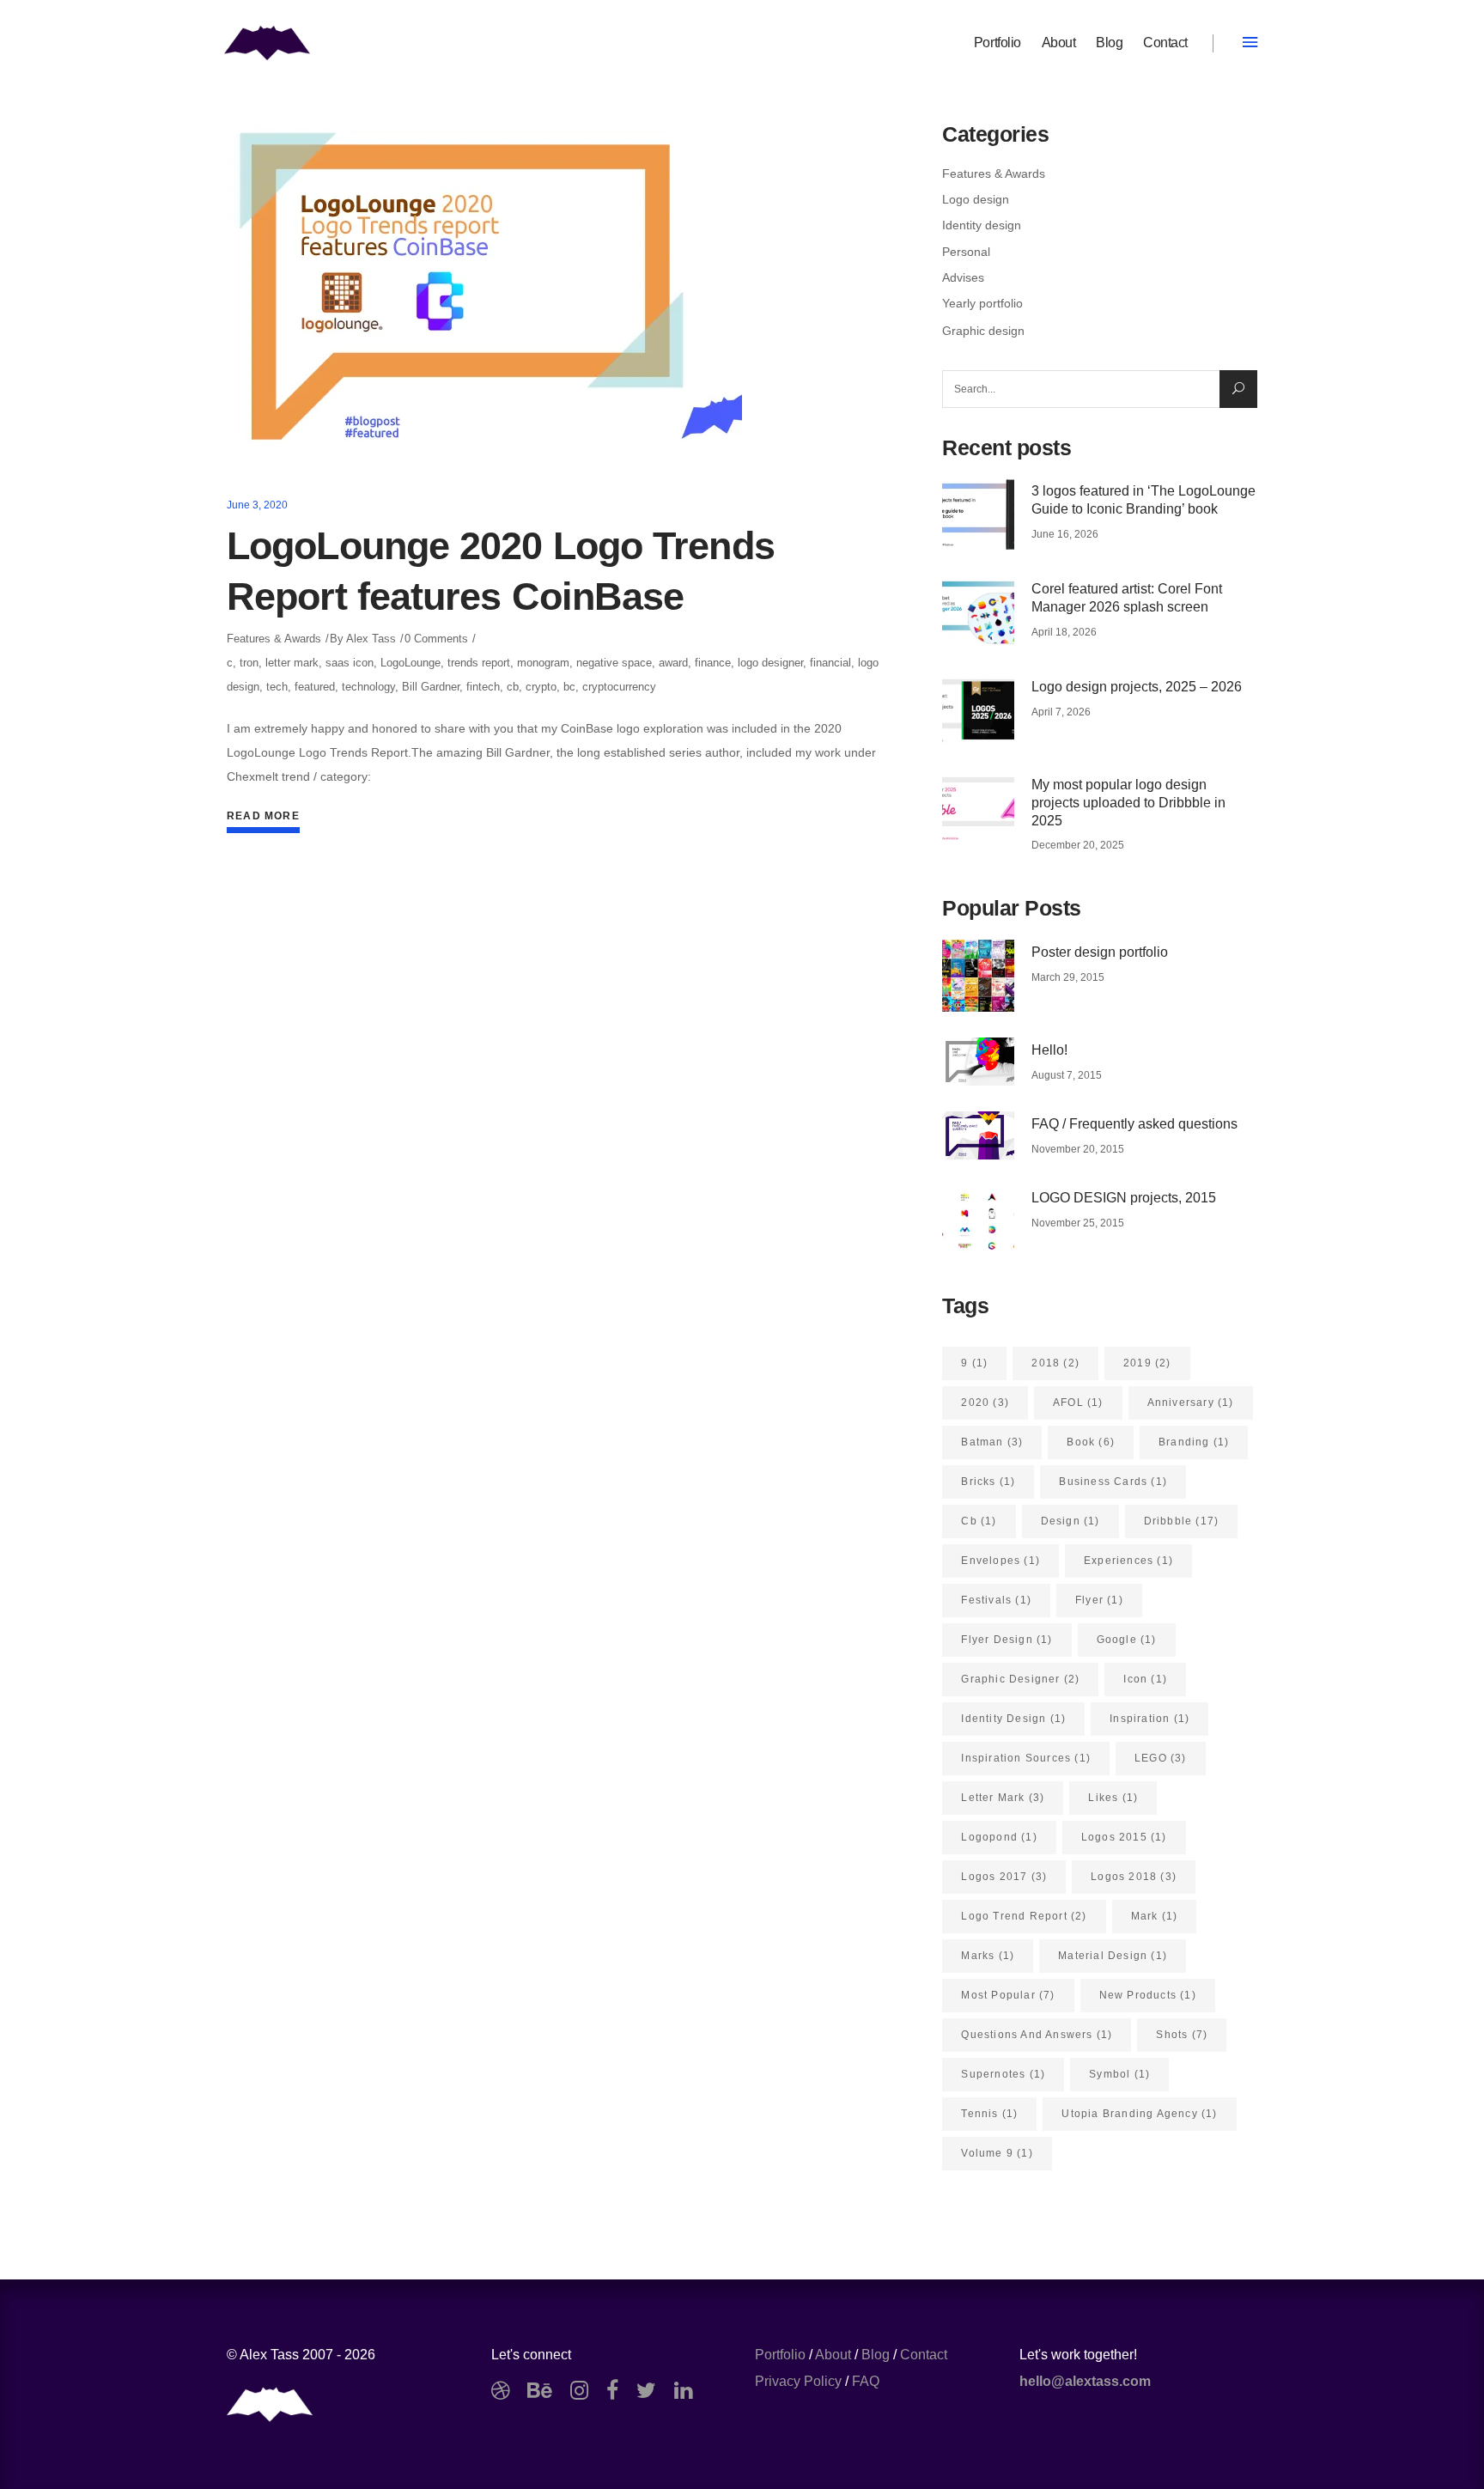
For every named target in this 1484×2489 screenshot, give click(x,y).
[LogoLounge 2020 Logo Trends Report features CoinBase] (484, 292)
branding (1194, 1442)
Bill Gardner (431, 687)
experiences (1128, 1561)
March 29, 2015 (1068, 977)
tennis (989, 2114)
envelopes (1000, 1561)
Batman (992, 1442)
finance (713, 663)
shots (1182, 2035)
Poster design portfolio (1100, 952)
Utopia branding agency (1139, 2114)
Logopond (999, 1837)
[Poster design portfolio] (978, 976)
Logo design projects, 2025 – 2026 (1137, 687)
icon (1145, 1679)
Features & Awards (274, 639)
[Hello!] (978, 1062)
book (1091, 1442)
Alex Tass (371, 639)
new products (1148, 1995)
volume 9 (997, 2153)
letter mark (292, 663)
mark (1155, 1916)
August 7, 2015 (1067, 1075)
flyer (1099, 1600)
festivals (996, 1600)
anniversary (1191, 1403)
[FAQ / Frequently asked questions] (978, 1135)
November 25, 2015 (1078, 1223)
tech (277, 687)
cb (513, 687)
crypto (541, 687)
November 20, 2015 (1078, 1149)
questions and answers (1037, 2035)
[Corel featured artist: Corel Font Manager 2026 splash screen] (978, 612)
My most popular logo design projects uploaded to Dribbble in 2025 (1128, 803)
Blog (876, 2355)
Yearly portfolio (982, 303)
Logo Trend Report (1024, 1916)
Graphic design (983, 331)
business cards (1113, 1482)
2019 (1147, 1363)
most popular (1008, 1995)
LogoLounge (411, 663)
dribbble (1182, 1521)
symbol (1119, 2074)
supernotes (1003, 2074)
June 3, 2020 (257, 505)
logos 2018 (1134, 1877)
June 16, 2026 (1065, 534)
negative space (614, 663)
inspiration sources (1026, 1758)
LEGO (1161, 1758)
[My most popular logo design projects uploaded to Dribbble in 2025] (978, 808)
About (833, 2355)
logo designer (770, 663)
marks (988, 1956)
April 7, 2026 (1061, 712)
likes (1113, 1798)
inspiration (1149, 1719)
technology (368, 687)
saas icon (350, 663)
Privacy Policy (798, 2381)
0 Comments (436, 639)
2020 (985, 1403)
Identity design (982, 225)
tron (249, 663)
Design (1070, 1521)
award (673, 663)
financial (830, 663)
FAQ (866, 2381)
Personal (966, 252)
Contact (924, 2355)
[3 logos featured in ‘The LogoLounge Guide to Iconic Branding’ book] (978, 514)
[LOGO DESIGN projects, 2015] (978, 1221)
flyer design (1007, 1640)
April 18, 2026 (1064, 632)
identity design (1013, 1719)
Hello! (1049, 1050)
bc (569, 687)
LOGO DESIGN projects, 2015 (1124, 1198)
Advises (963, 277)
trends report (479, 663)
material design (1113, 1956)
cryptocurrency (619, 687)
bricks (988, 1482)
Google (1127, 1640)
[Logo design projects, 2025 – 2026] (978, 710)
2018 (1055, 1363)
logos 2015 (1124, 1837)
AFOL (1078, 1403)
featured (315, 687)
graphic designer (1020, 1679)
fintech (483, 687)
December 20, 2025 (1078, 845)
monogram (543, 663)
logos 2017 (1004, 1877)
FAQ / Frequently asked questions (1134, 1124)
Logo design (976, 199)
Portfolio (780, 2355)
